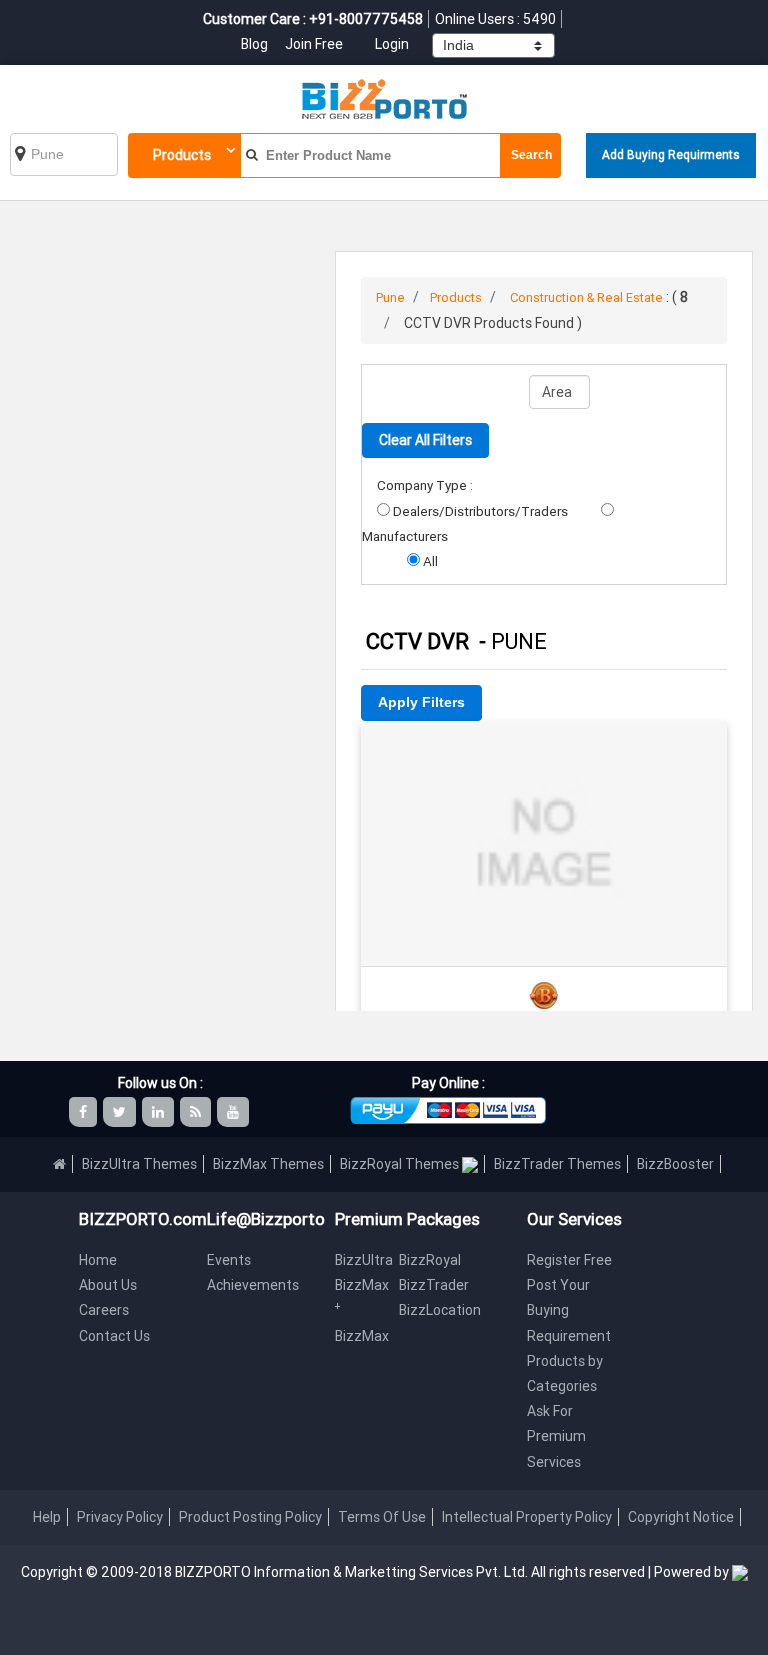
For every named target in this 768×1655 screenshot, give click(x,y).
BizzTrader (434, 1285)
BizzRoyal (430, 1260)
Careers (104, 1310)
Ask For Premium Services (556, 1436)
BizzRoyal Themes (401, 1164)
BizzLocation (440, 1310)
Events (229, 1260)
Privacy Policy (120, 1517)
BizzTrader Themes (557, 1164)
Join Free (314, 44)
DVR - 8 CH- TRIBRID (544, 748)
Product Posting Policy (250, 1517)
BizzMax (362, 1336)
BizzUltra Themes (139, 1164)
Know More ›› (544, 810)
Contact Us (114, 1336)
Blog (256, 44)
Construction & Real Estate (586, 297)
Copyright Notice (681, 1517)
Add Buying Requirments (671, 154)
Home (98, 1260)
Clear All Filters (425, 440)
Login (392, 44)
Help (47, 1517)
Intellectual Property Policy (527, 1517)
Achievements (253, 1285)
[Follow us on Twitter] (121, 1112)
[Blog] (197, 1112)
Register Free (569, 1260)
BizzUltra (364, 1260)
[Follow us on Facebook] (84, 1112)
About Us (108, 1285)
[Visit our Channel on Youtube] (234, 1112)
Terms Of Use (382, 1517)
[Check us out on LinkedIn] (159, 1112)
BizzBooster (675, 1164)
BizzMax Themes (268, 1164)
